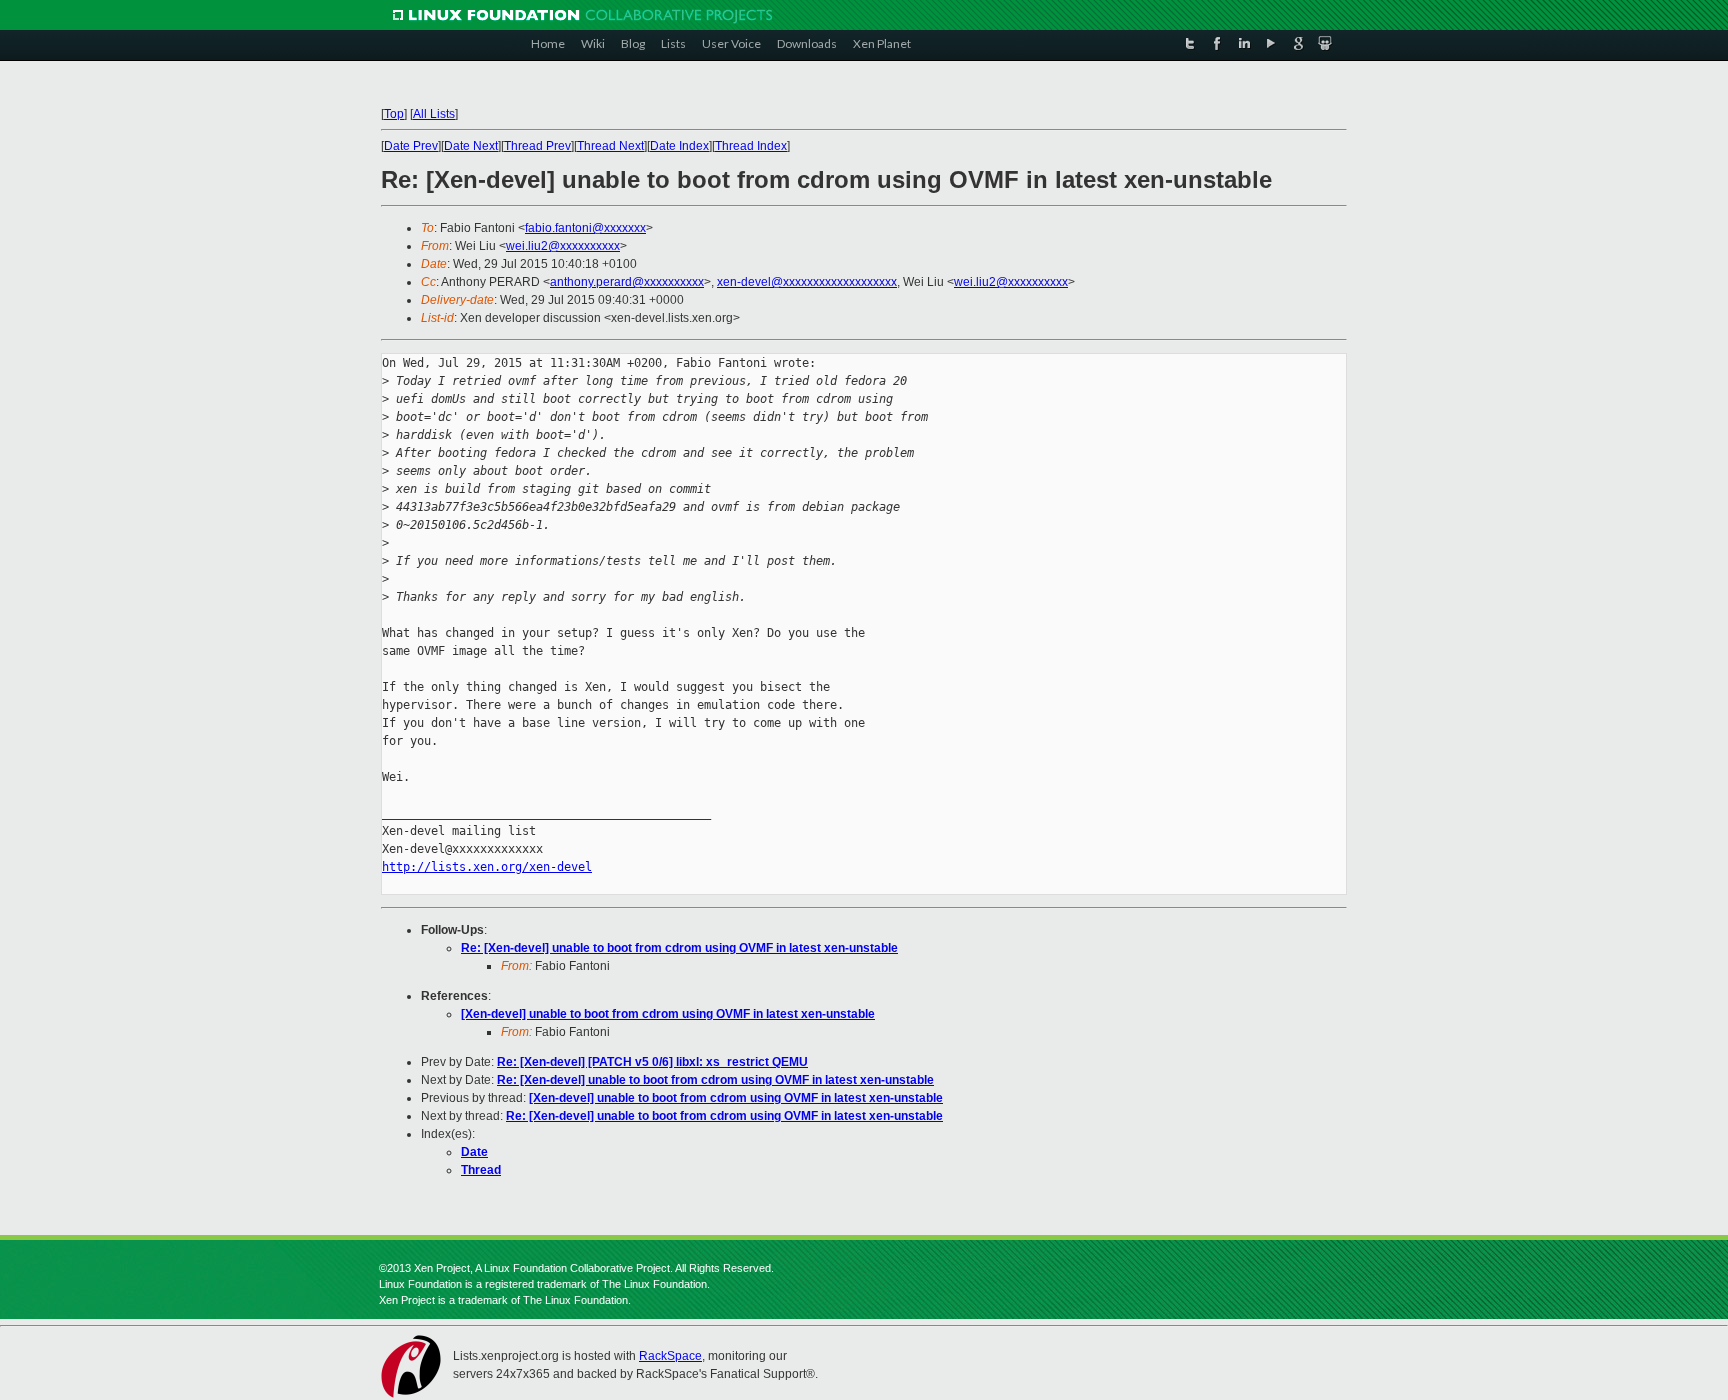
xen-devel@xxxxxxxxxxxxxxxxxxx (807, 282)
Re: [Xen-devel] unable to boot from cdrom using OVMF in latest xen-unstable (679, 948)
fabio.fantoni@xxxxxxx (585, 228)
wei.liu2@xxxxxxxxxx (563, 246)
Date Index (679, 146)
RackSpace (670, 1356)
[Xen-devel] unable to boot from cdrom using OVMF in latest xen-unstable (668, 1014)
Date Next (471, 146)
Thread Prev (537, 146)
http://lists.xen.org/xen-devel (487, 867)
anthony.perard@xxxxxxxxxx (627, 282)
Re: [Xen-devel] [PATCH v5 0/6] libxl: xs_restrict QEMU (652, 1062)
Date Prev (411, 146)
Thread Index (751, 146)
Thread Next (610, 146)
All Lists (434, 114)
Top (394, 114)
